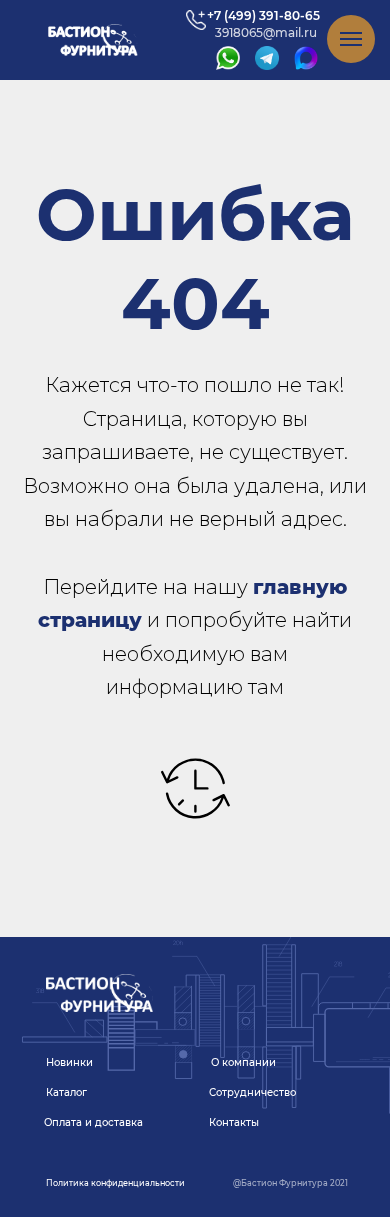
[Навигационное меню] (351, 39)
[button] (115, 1183)
